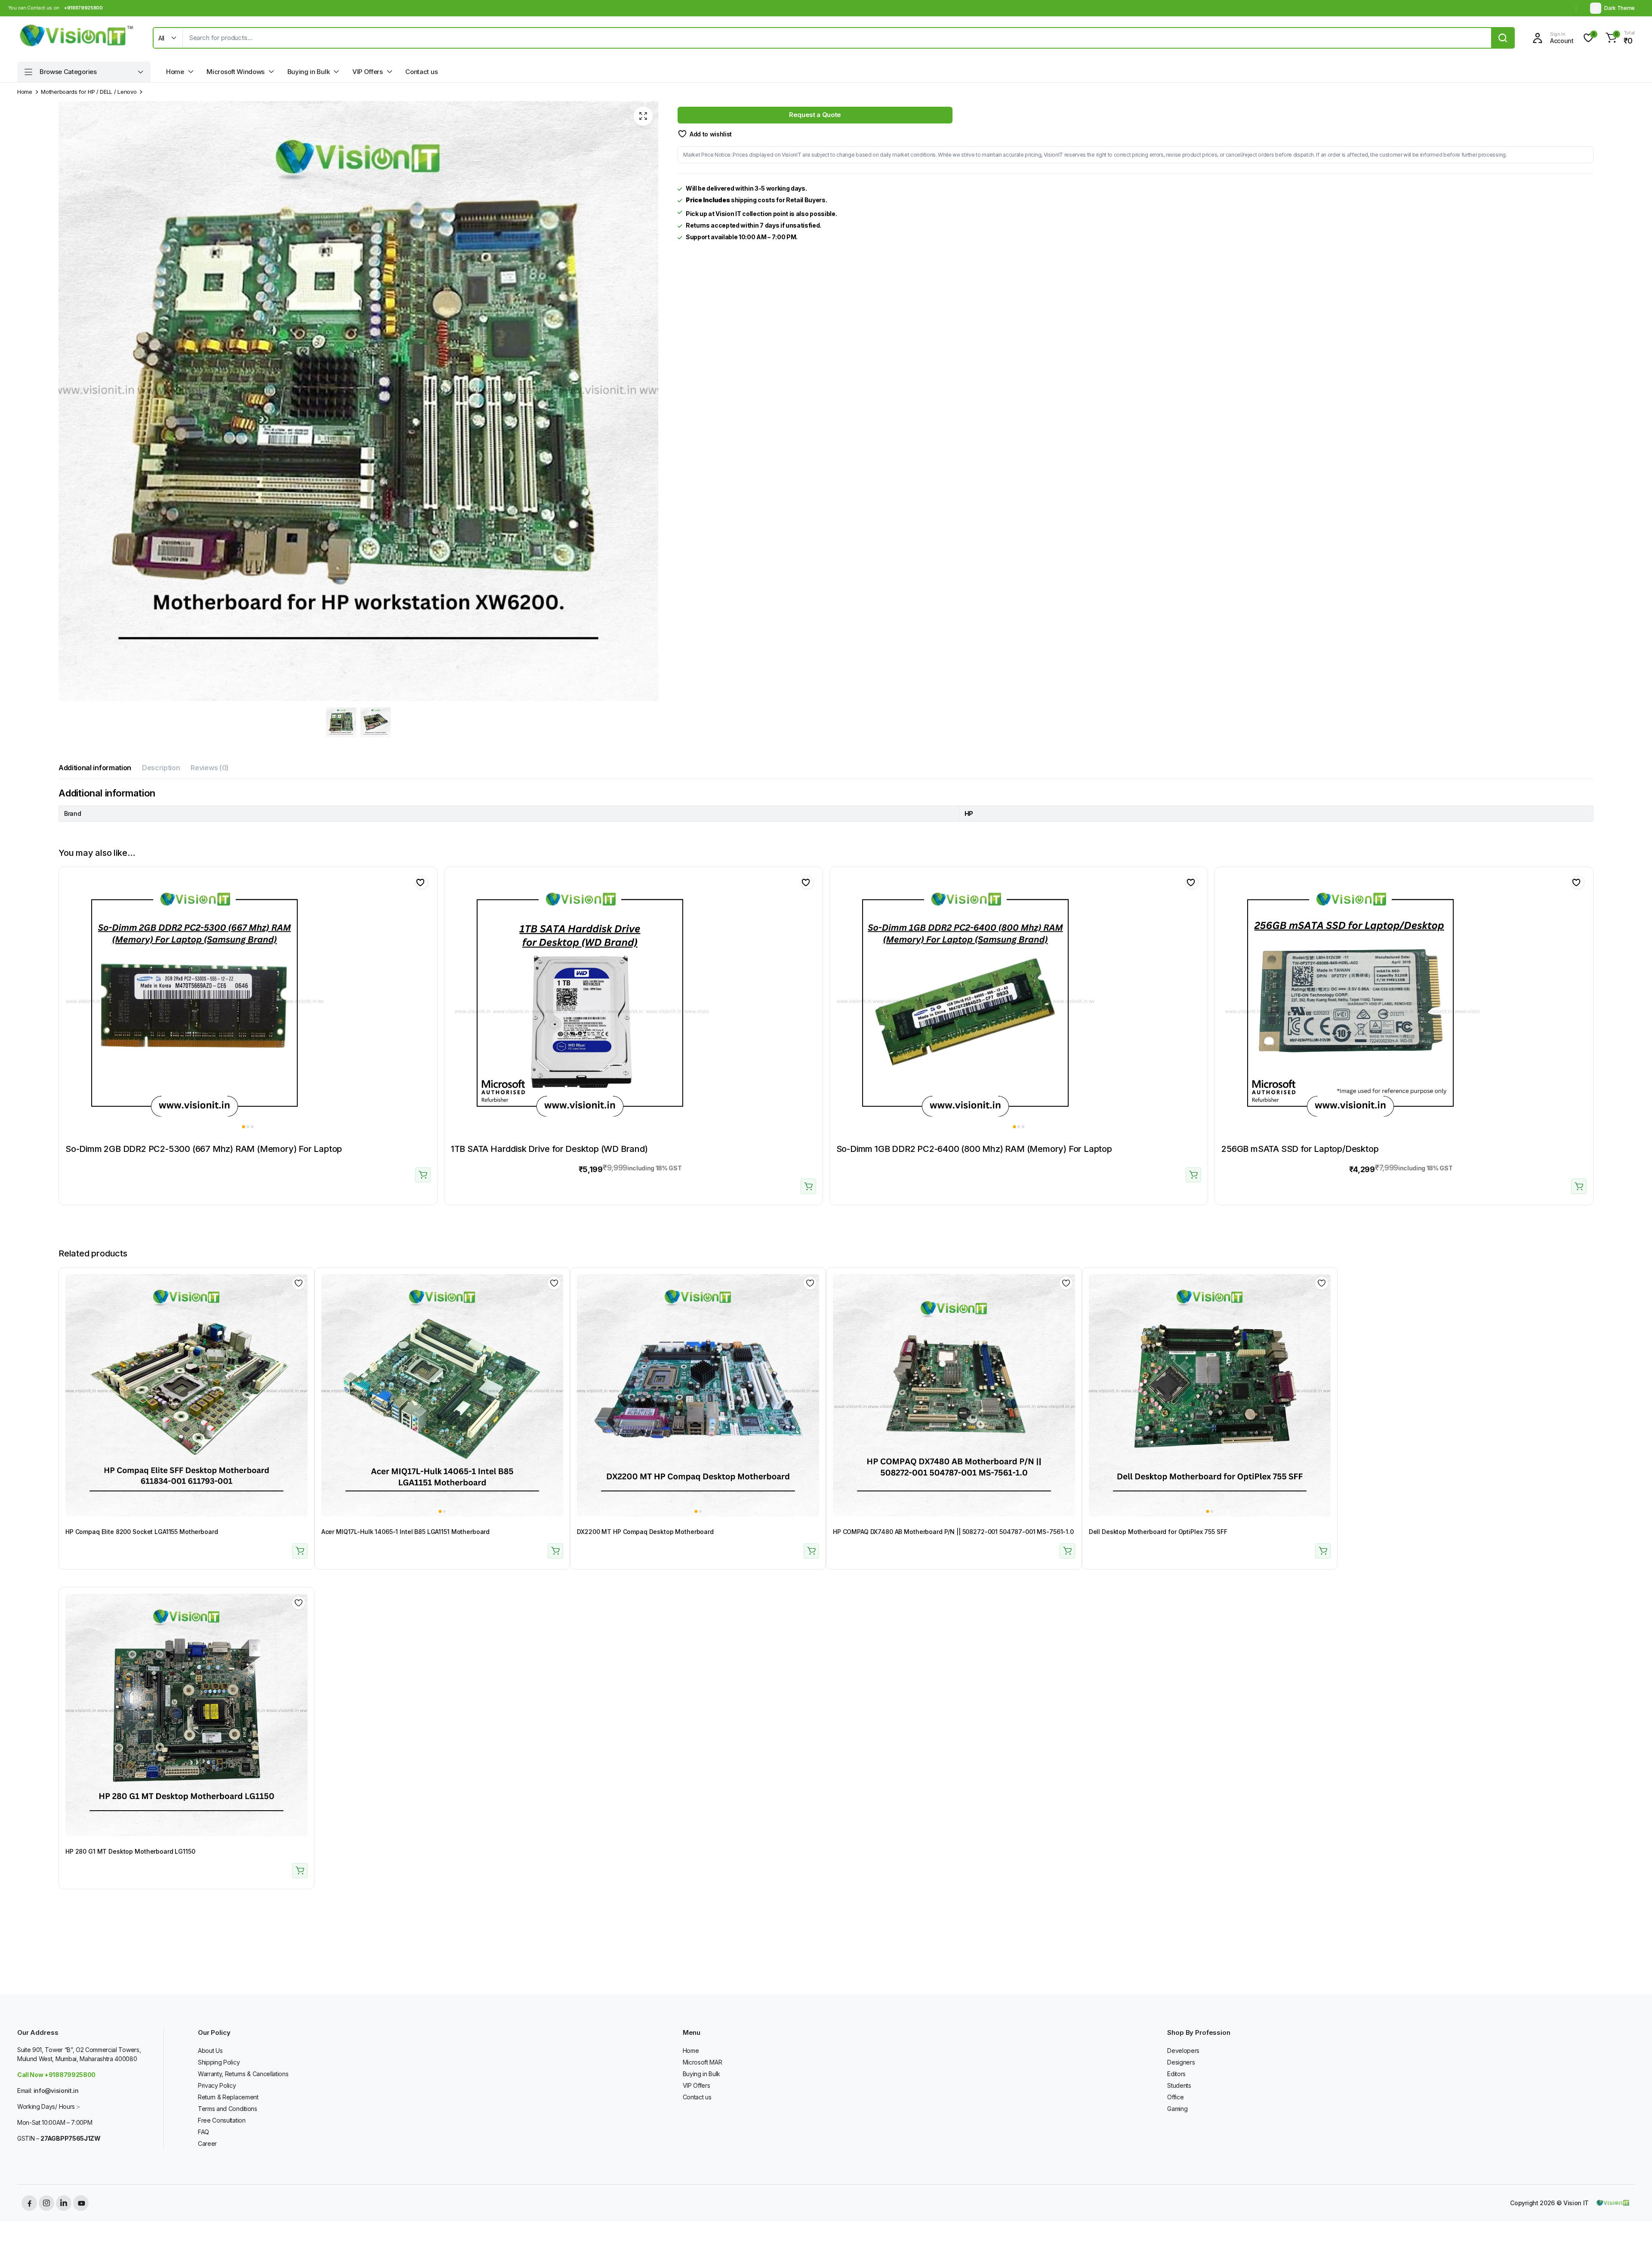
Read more (423, 1175)
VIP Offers (368, 72)
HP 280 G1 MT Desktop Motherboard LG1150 (130, 1851)
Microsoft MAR (703, 2062)
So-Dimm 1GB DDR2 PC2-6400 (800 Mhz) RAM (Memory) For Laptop (974, 1149)
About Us (210, 2051)
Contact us (421, 72)
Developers (1183, 2051)
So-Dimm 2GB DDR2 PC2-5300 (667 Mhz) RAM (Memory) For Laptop (204, 1149)
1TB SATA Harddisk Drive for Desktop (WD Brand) (549, 1149)
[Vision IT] (77, 38)
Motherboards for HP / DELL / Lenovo (89, 92)
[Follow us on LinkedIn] (64, 2203)
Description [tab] (161, 768)
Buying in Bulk (309, 72)
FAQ (203, 2132)
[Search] (1503, 38)
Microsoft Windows (236, 72)
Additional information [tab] (95, 768)
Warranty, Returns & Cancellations (243, 2074)
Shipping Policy (219, 2062)
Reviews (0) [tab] (210, 768)
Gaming (1177, 2109)
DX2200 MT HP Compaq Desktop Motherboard (645, 1532)
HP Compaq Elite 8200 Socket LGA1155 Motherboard (142, 1532)
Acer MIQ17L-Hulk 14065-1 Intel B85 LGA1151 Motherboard (405, 1532)
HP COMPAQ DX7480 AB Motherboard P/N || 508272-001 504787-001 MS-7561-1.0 (953, 1532)
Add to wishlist (711, 134)
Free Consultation (222, 2120)
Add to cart (808, 1186)
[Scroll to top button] (1633, 2237)
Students (1179, 2085)
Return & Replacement (228, 2097)
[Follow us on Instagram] (46, 2203)
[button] (1619, 38)
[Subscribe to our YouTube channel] (81, 2203)
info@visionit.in (56, 2091)
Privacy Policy (217, 2085)
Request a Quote (815, 115)
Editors (1176, 2074)
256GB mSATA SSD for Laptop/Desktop (1300, 1149)
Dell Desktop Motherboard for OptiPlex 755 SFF (1158, 1532)
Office (1175, 2097)
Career (207, 2143)
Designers (1181, 2062)
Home (175, 72)
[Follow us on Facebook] (29, 2203)
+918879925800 (83, 8)
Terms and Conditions (228, 2109)
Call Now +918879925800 (56, 2075)
